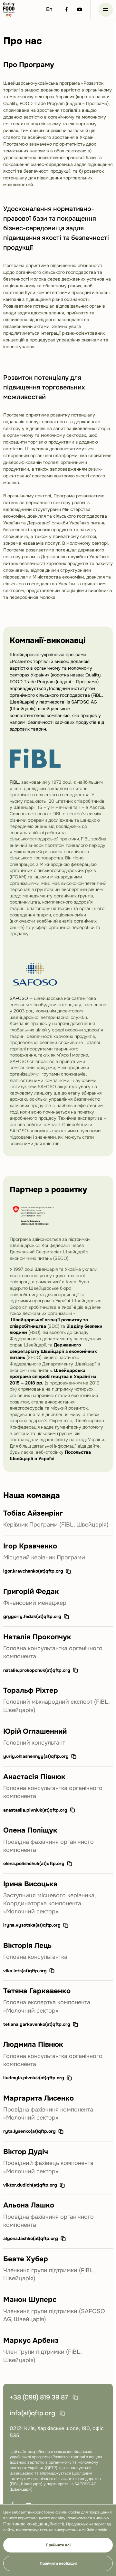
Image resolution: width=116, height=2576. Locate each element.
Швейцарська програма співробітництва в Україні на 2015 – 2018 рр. (53, 1377)
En (49, 9)
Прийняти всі (58, 2545)
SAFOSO (19, 998)
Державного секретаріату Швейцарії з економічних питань (53, 1351)
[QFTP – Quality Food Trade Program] (9, 10)
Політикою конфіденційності (33, 2524)
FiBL (14, 782)
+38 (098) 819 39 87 (39, 2397)
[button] (106, 10)
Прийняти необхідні (58, 2563)
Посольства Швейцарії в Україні (50, 1455)
